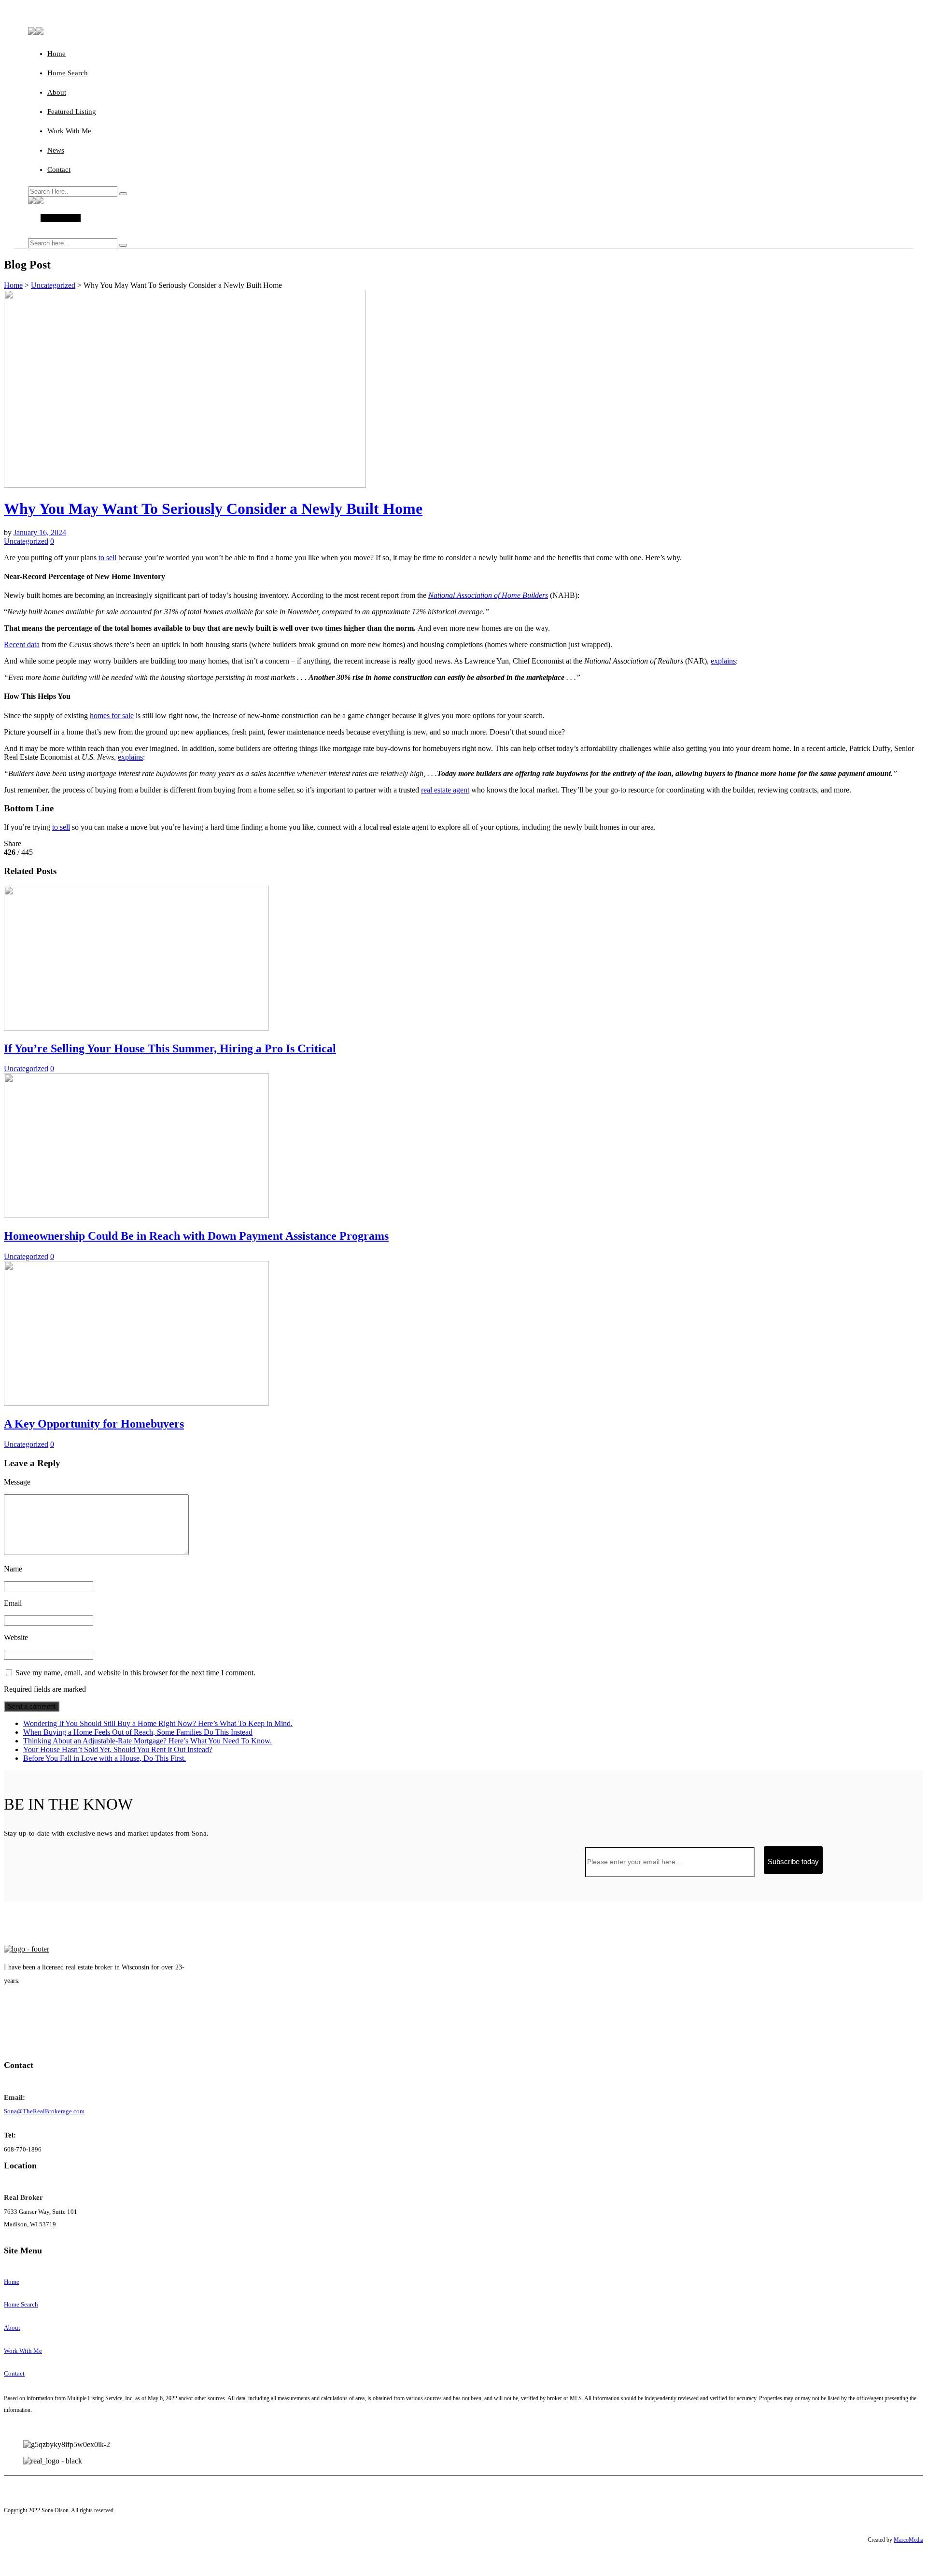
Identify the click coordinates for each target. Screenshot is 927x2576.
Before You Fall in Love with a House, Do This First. (105, 1758)
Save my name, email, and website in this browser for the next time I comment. (135, 1673)
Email (13, 1603)
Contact (59, 170)
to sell (107, 558)
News (56, 150)
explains (723, 661)
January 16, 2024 (40, 532)
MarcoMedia (908, 2540)
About (57, 92)
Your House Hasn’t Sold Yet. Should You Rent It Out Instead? (118, 1749)
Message (17, 1482)
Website (16, 1637)
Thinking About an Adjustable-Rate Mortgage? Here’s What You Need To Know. (147, 1741)
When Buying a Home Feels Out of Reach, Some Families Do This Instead (138, 1732)
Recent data (22, 644)
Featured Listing (72, 112)
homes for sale (112, 715)
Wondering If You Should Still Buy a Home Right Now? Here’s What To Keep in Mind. (158, 1723)
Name (13, 1569)
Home (56, 54)
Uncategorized (53, 285)
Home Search (68, 73)
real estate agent (445, 790)
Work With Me (69, 131)
